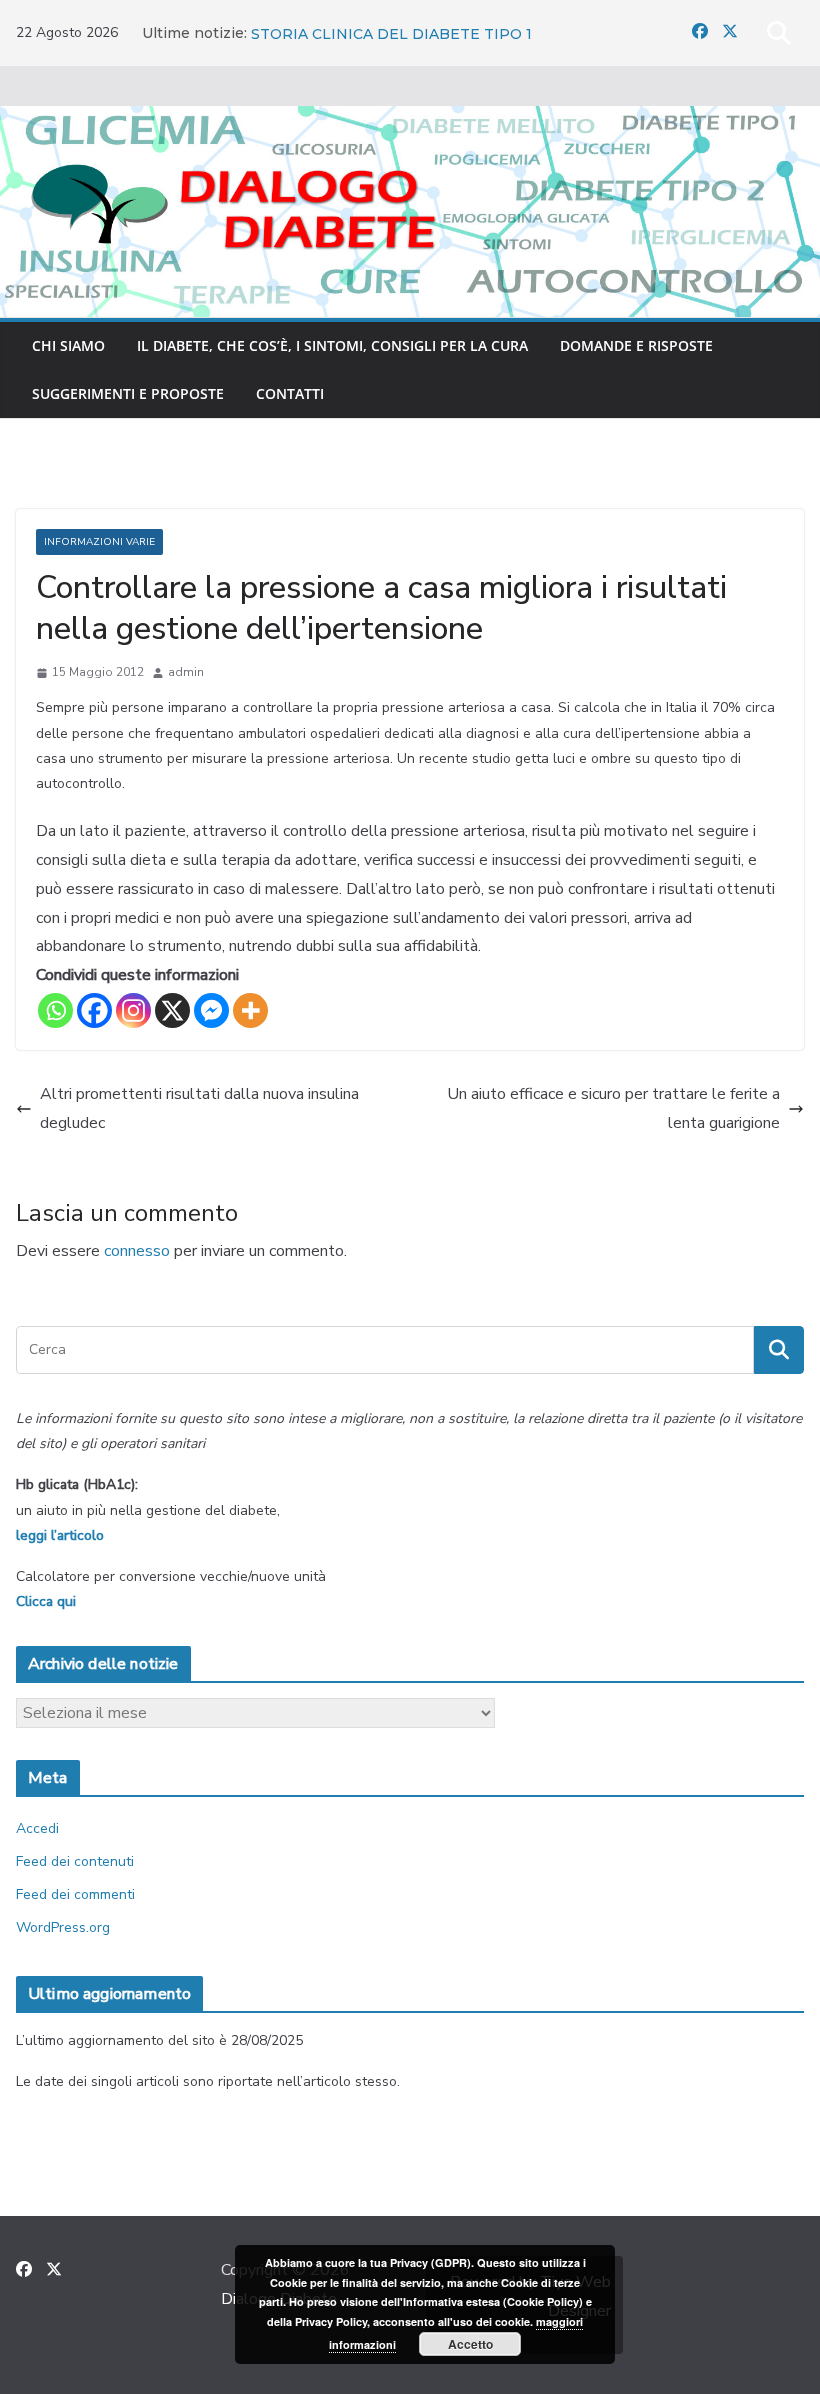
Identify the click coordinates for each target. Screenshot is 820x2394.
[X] (172, 1010)
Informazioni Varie (99, 542)
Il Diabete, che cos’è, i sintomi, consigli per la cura (332, 345)
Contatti (290, 393)
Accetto (470, 2344)
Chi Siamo (68, 345)
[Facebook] (94, 1010)
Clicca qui (46, 1601)
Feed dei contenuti (75, 1861)
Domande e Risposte (636, 345)
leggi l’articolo (60, 1535)
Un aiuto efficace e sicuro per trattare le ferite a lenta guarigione (613, 1108)
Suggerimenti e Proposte (128, 393)
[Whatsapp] (55, 1010)
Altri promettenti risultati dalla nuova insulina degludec (199, 1108)
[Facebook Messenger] (211, 1010)
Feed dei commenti (75, 1894)
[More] (250, 1010)
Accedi (37, 1828)
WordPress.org (63, 1927)
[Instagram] (133, 1010)
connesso (137, 1251)
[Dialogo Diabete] (410, 120)
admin (186, 672)
